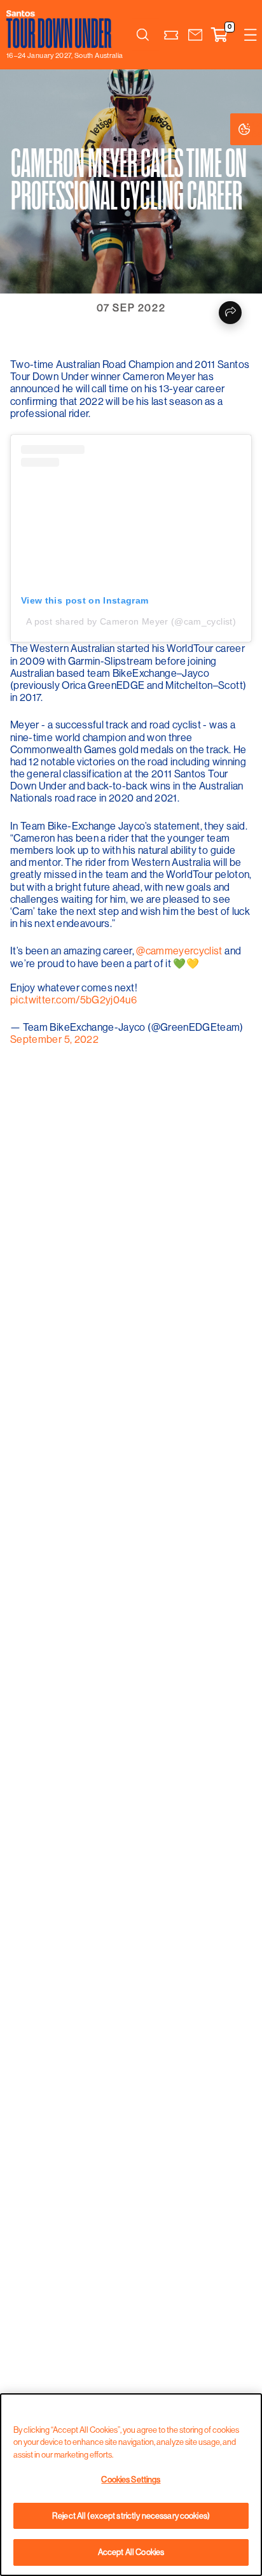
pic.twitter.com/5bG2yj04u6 (73, 1000)
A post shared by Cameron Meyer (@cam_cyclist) (131, 621)
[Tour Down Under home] (61, 29)
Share (230, 313)
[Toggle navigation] (251, 35)
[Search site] (142, 35)
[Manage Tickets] (171, 35)
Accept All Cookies (131, 2552)
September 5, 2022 (54, 1039)
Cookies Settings (257, 129)
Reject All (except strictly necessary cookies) (131, 2516)
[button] (195, 35)
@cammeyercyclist (179, 951)
